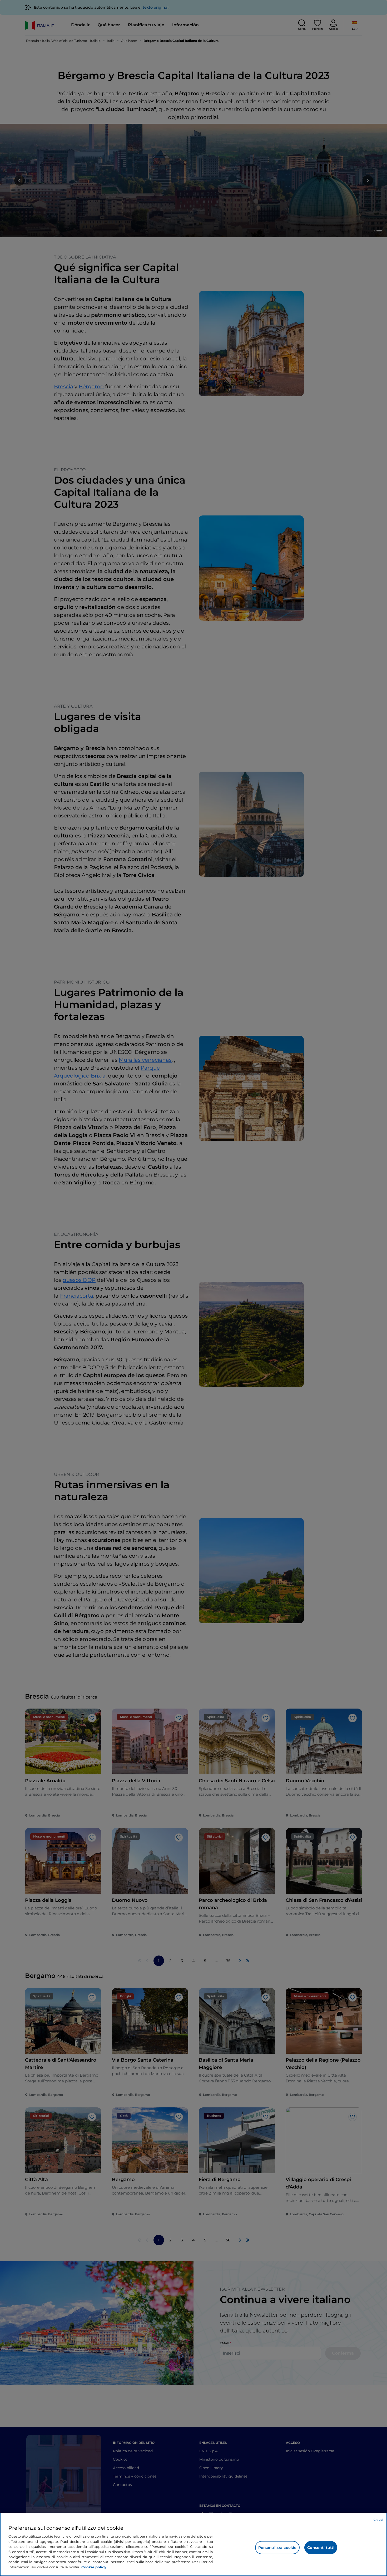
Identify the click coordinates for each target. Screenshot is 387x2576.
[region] (193, 2544)
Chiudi (378, 2520)
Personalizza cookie (277, 2548)
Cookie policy (94, 2567)
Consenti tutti (321, 2548)
